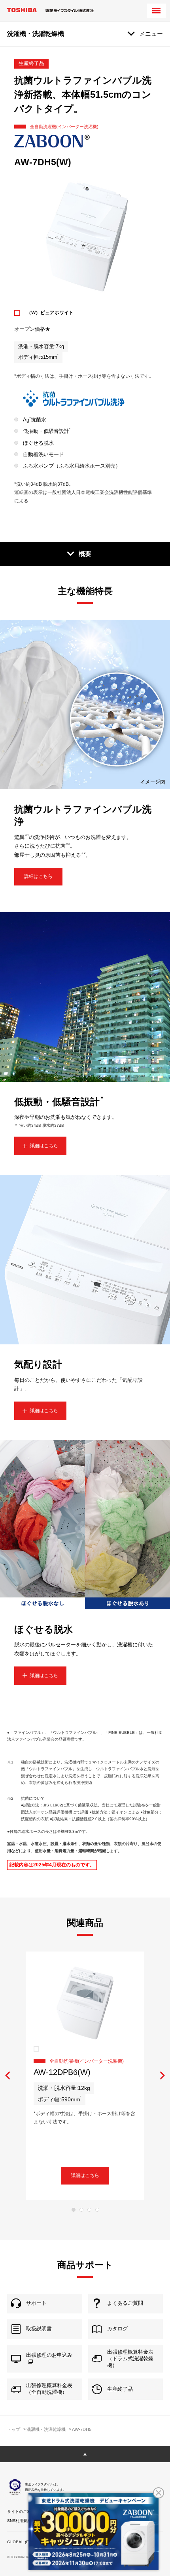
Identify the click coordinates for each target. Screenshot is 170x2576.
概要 (85, 554)
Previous (8, 2076)
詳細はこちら (38, 876)
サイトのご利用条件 (25, 2512)
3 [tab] (89, 2210)
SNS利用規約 (19, 2521)
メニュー (151, 34)
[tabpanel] (85, 2076)
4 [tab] (97, 2210)
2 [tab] (81, 2210)
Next (162, 2076)
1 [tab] (74, 2210)
